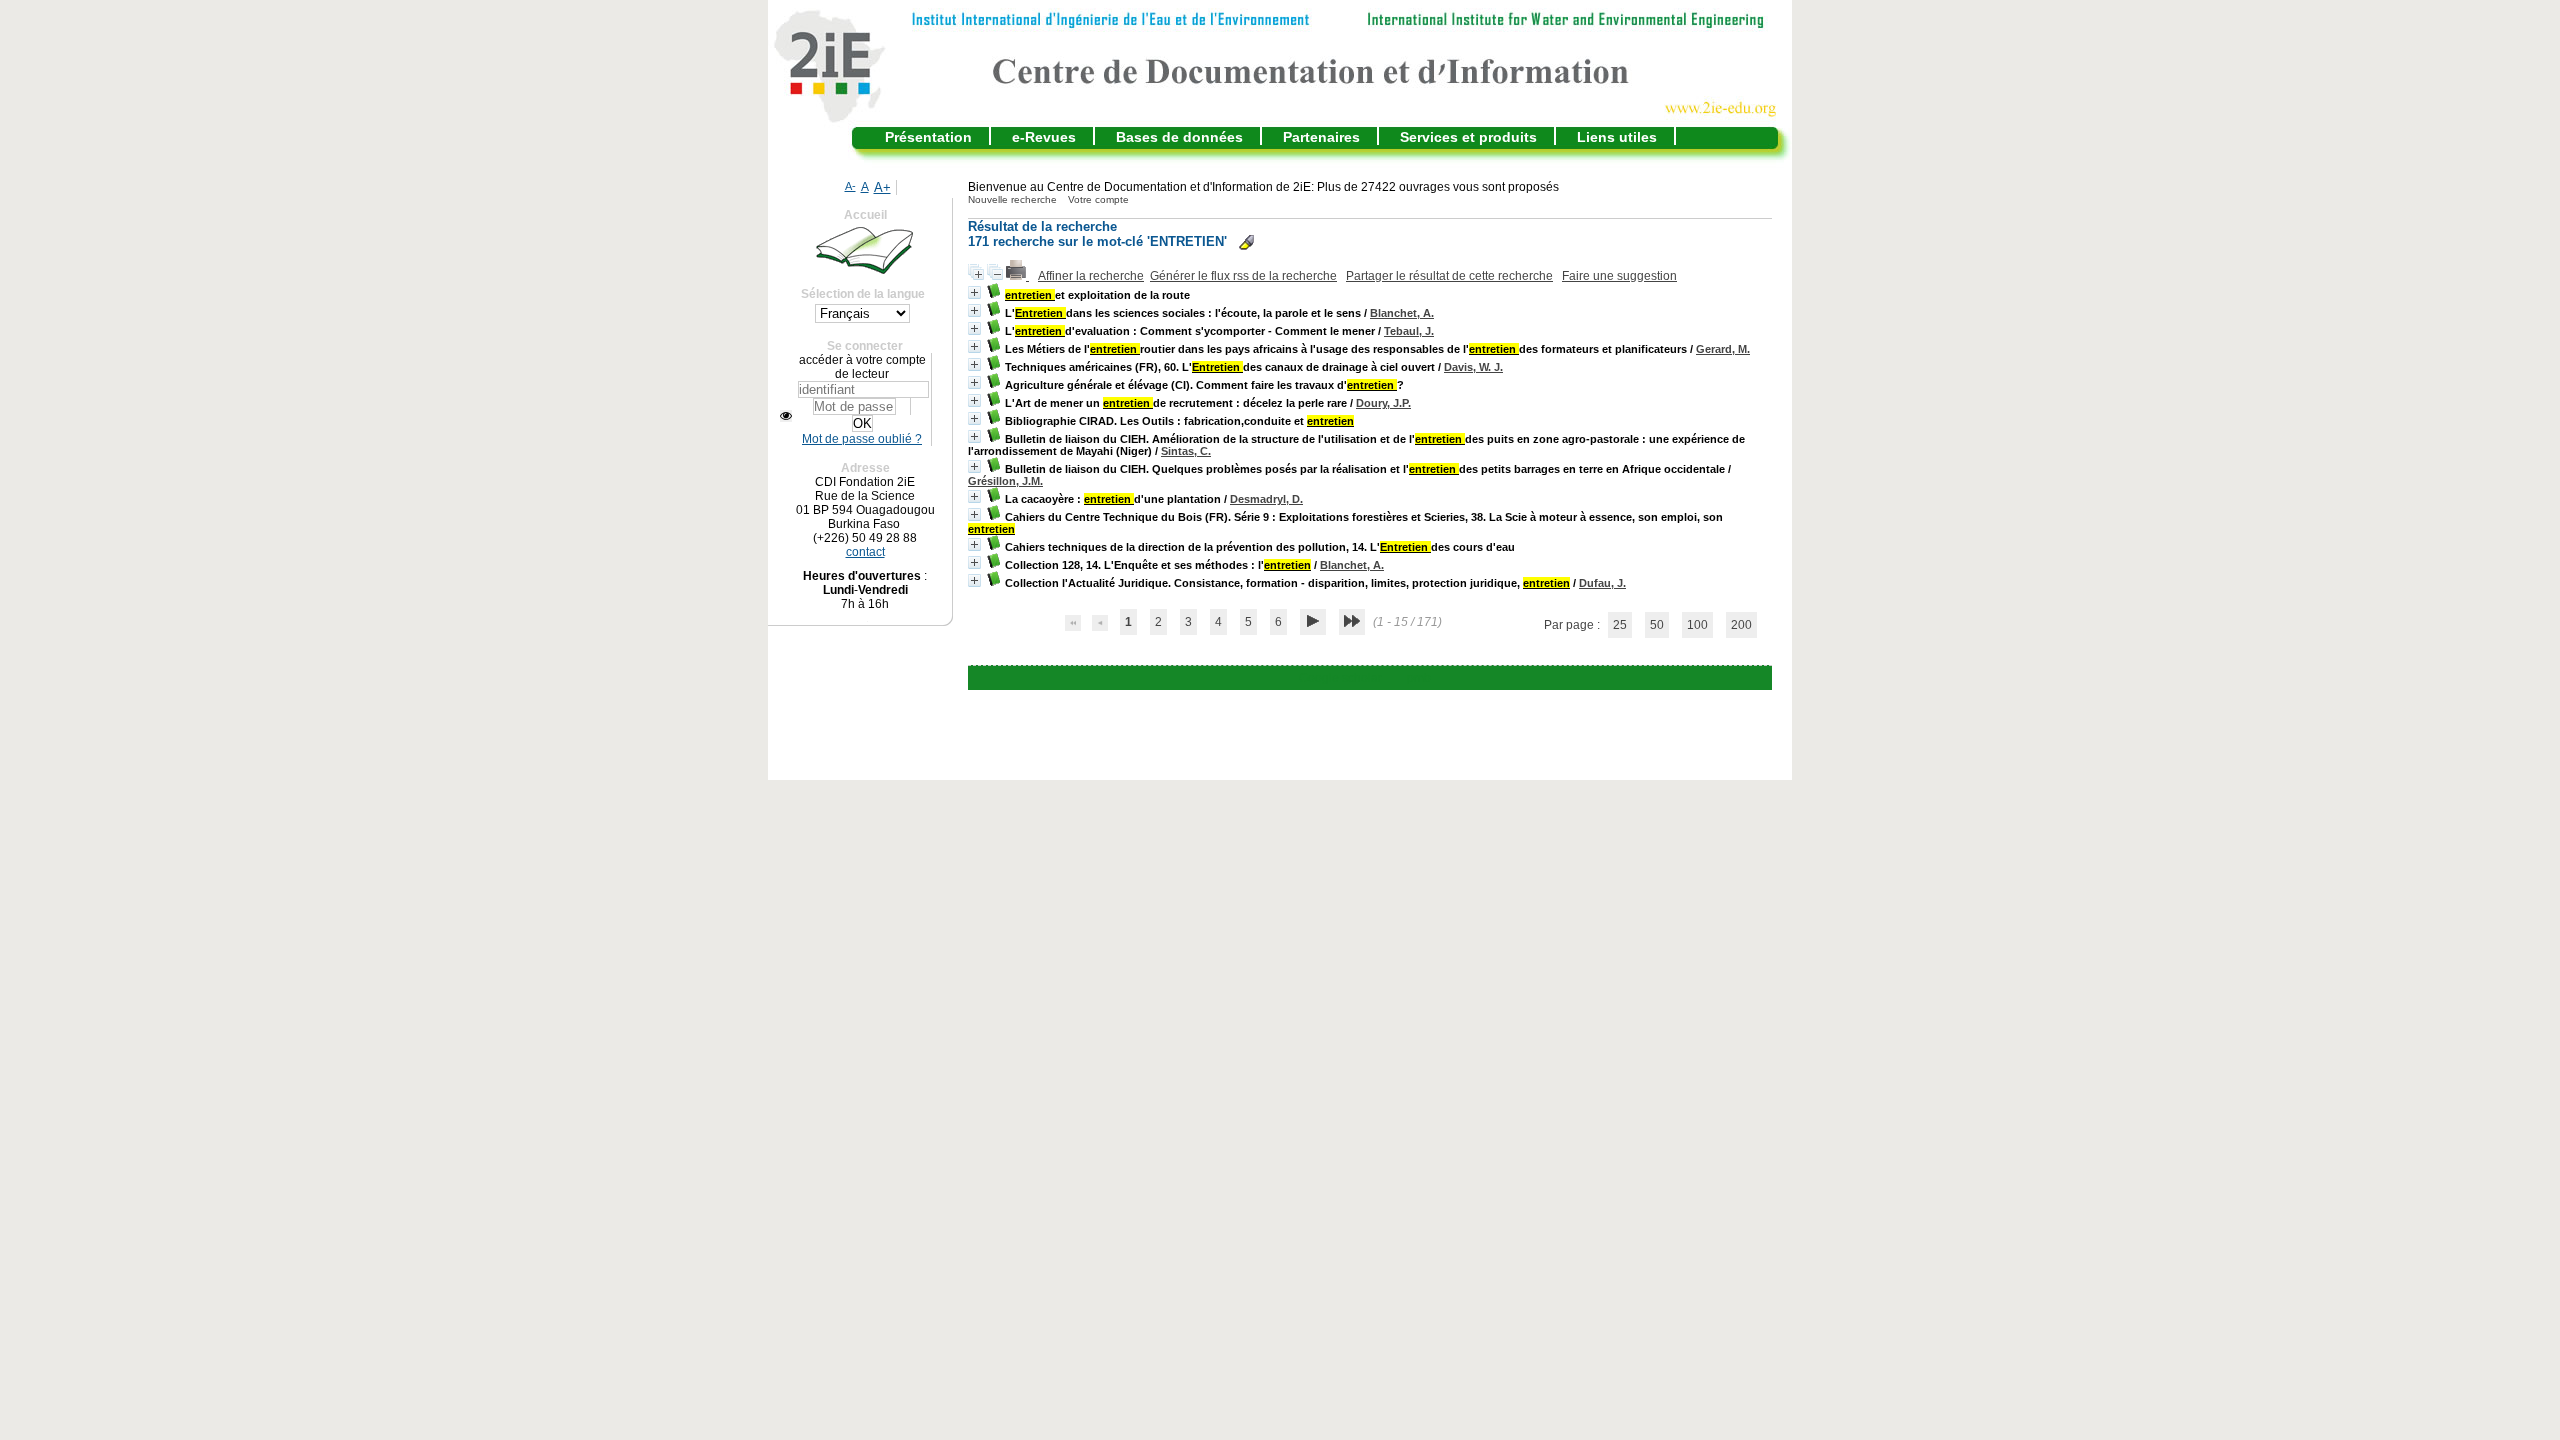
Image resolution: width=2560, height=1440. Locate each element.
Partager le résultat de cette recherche (1449, 276)
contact (865, 552)
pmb (1419, 678)
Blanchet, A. (1402, 313)
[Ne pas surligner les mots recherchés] (1246, 242)
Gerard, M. (1723, 349)
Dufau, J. (1602, 583)
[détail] (974, 292)
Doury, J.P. (1383, 403)
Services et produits (1468, 137)
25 (1620, 625)
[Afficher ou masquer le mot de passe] (786, 416)
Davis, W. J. (1473, 367)
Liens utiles (1617, 137)
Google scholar (1340, 678)
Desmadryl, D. (1266, 499)
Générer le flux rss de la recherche (1243, 276)
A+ (882, 187)
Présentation (928, 137)
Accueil (865, 215)
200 (1741, 625)
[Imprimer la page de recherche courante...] (1017, 276)
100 (1697, 625)
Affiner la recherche (1091, 276)
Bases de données (1179, 137)
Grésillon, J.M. (1005, 481)
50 (1657, 625)
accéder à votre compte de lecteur (862, 367)
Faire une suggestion (1619, 276)
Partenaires (1321, 137)
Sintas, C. (1186, 451)
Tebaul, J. (1409, 331)
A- (850, 186)
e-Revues (1044, 137)
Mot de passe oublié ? (862, 439)
